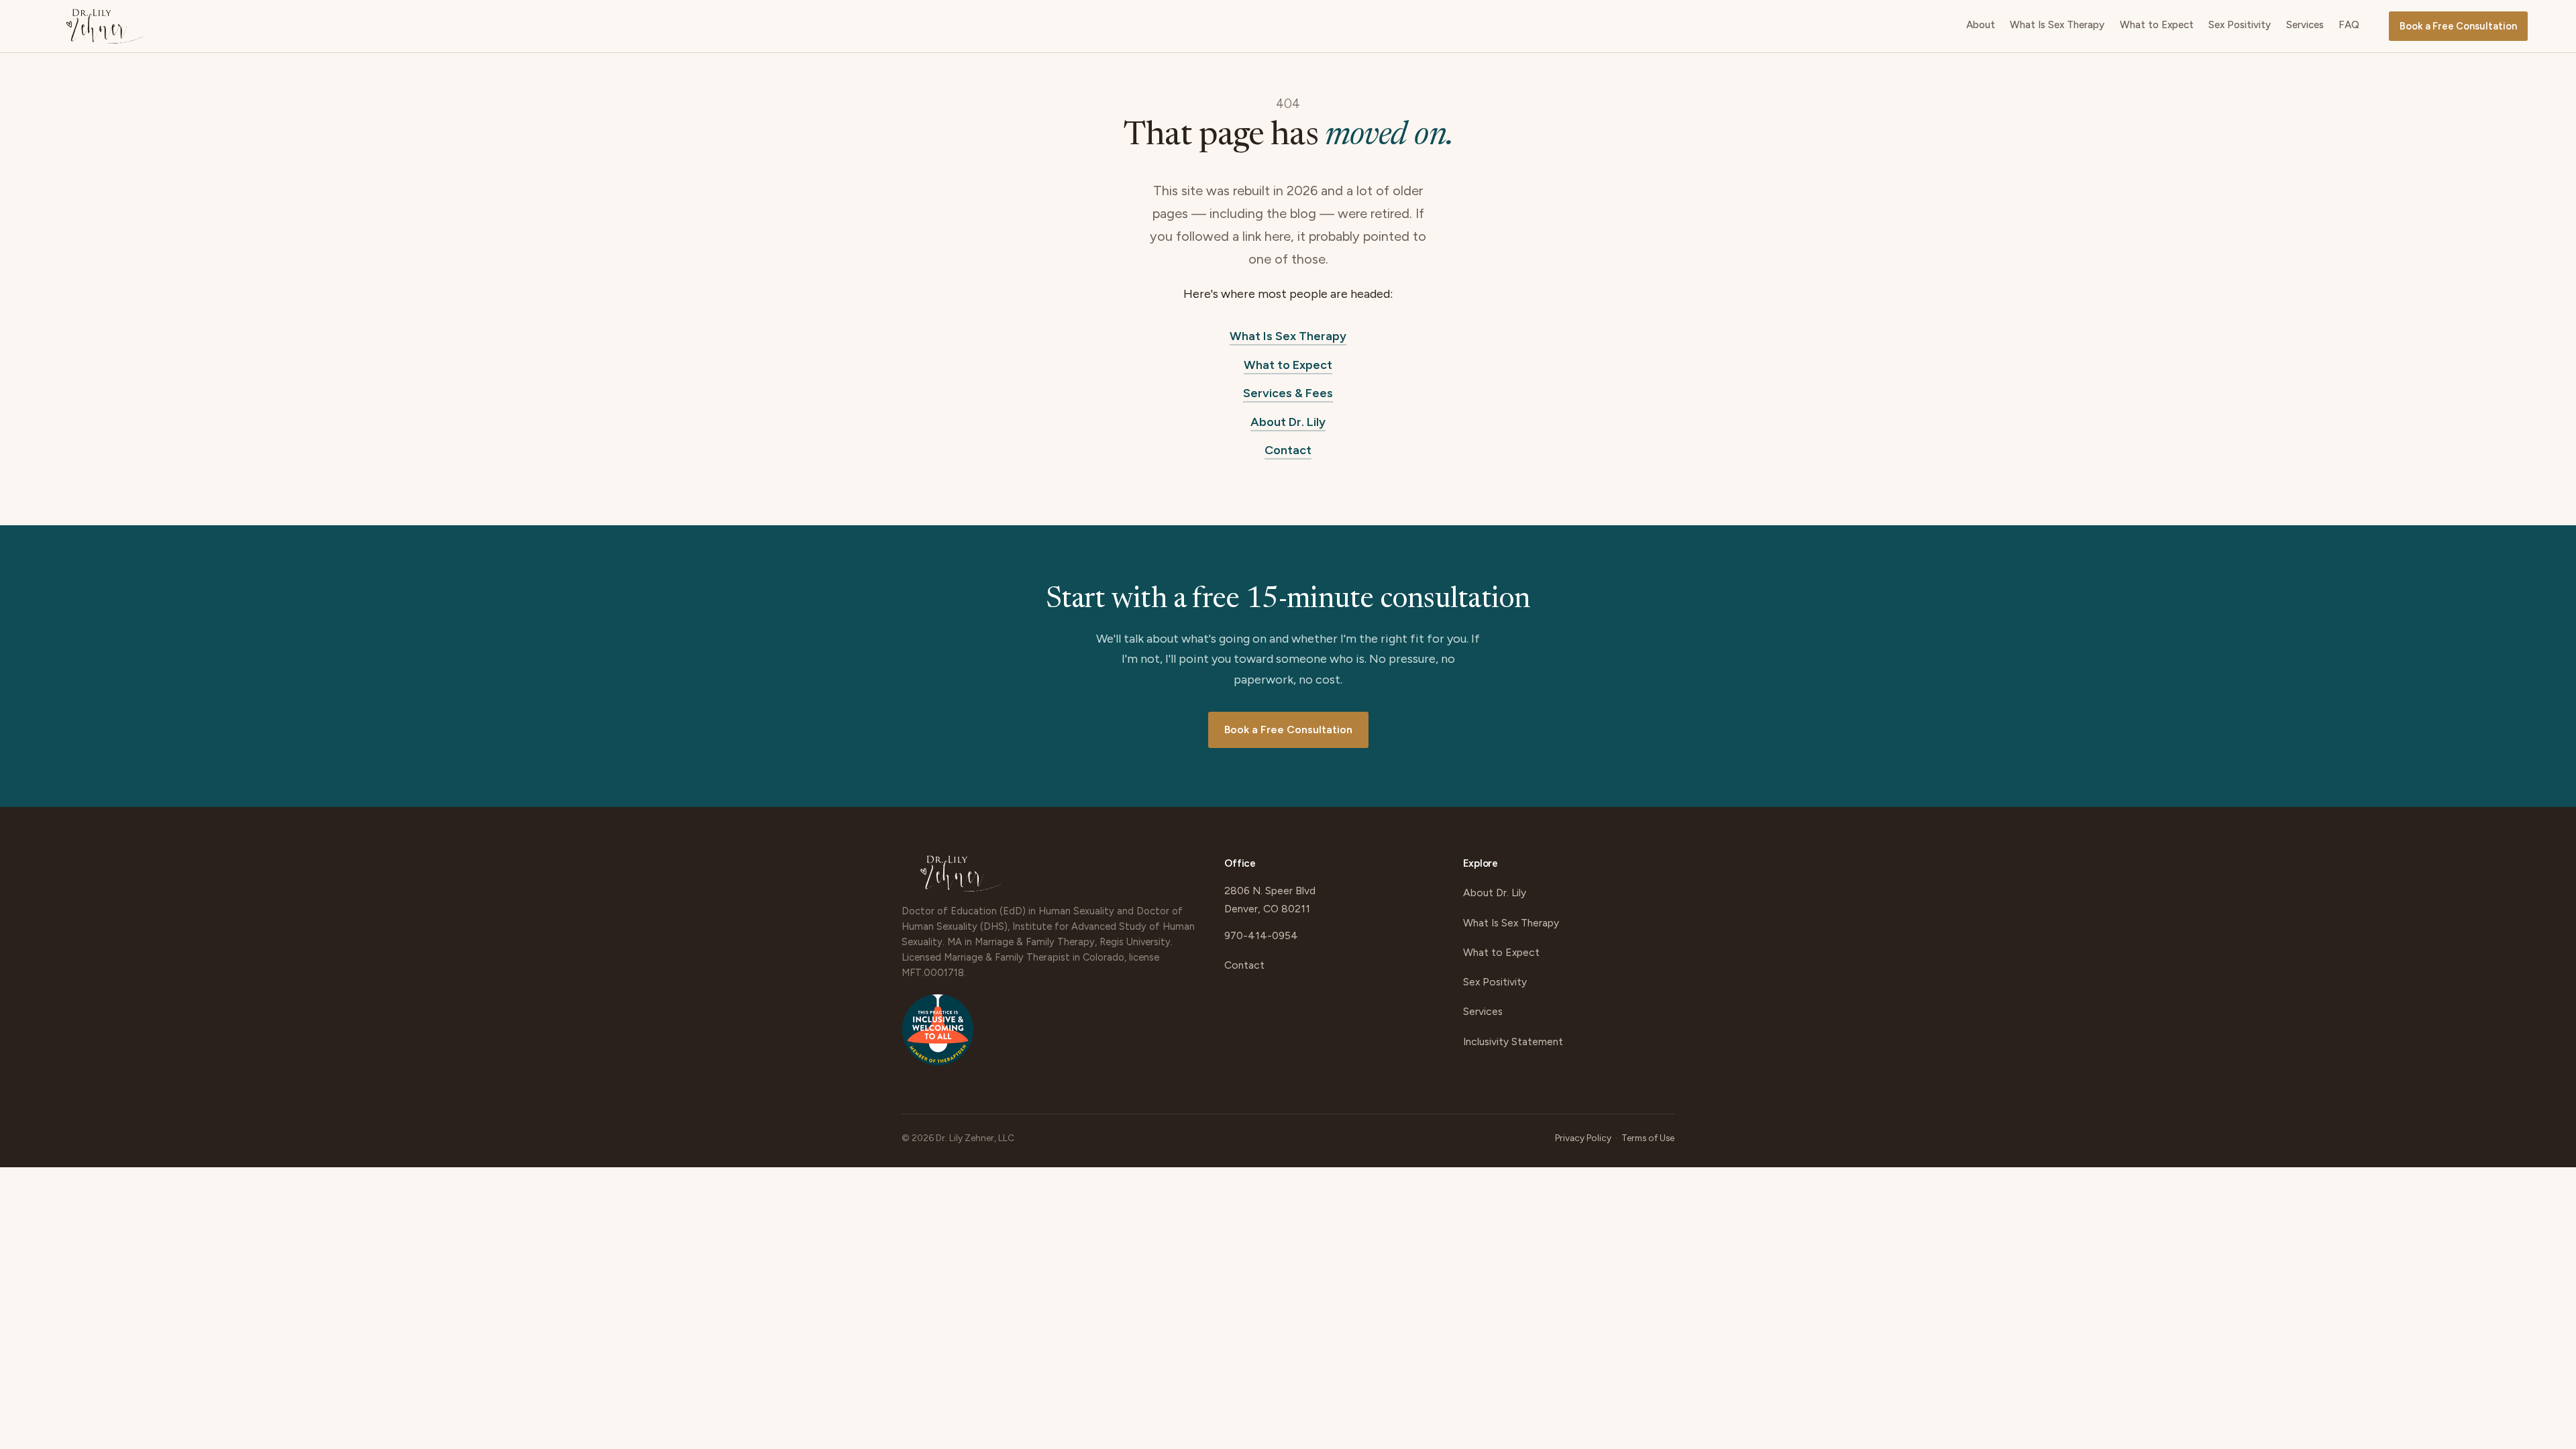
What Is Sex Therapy (2057, 25)
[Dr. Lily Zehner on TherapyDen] (938, 1036)
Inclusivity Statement (1513, 1041)
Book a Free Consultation (2458, 26)
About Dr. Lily (1288, 422)
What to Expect (2157, 25)
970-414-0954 (1261, 935)
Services (2305, 25)
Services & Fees (1288, 393)
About (1981, 25)
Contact (1288, 450)
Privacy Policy (1583, 1138)
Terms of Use (1648, 1138)
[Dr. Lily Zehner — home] (105, 26)
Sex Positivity (2240, 25)
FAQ (2349, 25)
